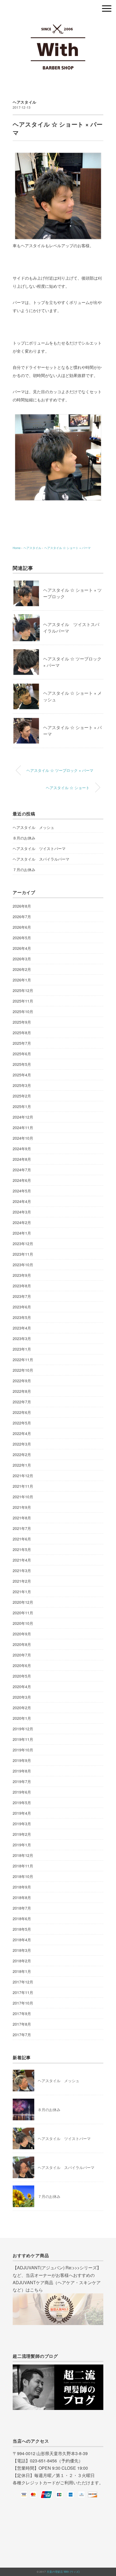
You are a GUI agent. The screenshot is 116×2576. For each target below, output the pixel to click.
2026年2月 (22, 969)
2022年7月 (22, 1402)
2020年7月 (22, 1655)
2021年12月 (23, 1476)
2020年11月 (23, 1613)
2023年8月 (22, 1286)
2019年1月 (22, 1845)
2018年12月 (23, 1855)
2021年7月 (22, 1528)
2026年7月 (22, 917)
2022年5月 (22, 1423)
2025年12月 (23, 990)
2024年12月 (23, 1117)
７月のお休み (24, 869)
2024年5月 (22, 1191)
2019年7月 (22, 1781)
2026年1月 (22, 980)
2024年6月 (22, 1180)
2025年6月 (22, 1054)
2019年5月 (22, 1803)
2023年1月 (22, 1349)
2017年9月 (22, 2013)
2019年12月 (23, 1729)
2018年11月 (23, 1866)
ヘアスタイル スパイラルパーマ (41, 859)
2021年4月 (22, 1560)
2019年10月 (23, 1750)
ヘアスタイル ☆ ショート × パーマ (67, 548)
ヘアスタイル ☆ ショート (68, 787)
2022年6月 (22, 1412)
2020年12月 (23, 1602)
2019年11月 (23, 1739)
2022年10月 (23, 1370)
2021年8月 (22, 1518)
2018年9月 (22, 1887)
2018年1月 (22, 1971)
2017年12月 (23, 1982)
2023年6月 (22, 1307)
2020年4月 (22, 1687)
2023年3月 (22, 1338)
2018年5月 (22, 1929)
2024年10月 (23, 1138)
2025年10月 (23, 1011)
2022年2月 (22, 1454)
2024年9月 (22, 1149)
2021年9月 (22, 1507)
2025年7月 (22, 1043)
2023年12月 (23, 1244)
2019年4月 (22, 1813)
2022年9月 (22, 1381)
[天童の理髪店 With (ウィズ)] (58, 23)
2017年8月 (22, 2024)
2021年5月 (22, 1549)
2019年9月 (22, 1760)
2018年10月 (23, 1876)
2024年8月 (22, 1159)
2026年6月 (22, 927)
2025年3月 (22, 1085)
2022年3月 (22, 1444)
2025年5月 (22, 1064)
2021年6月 (22, 1539)
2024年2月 (22, 1222)
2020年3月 (22, 1697)
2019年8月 (22, 1771)
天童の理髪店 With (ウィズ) (63, 2572)
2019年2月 (22, 1834)
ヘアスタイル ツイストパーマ (39, 848)
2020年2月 (22, 1708)
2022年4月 (22, 1433)
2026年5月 (22, 938)
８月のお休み (24, 838)
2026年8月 (22, 906)
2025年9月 (22, 1022)
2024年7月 (22, 1170)
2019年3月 (22, 1824)
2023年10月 (23, 1265)
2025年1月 (22, 1106)
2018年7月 (22, 1908)
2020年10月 (23, 1623)
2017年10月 (23, 2003)
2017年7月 (22, 2035)
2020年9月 (22, 1634)
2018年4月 (22, 1940)
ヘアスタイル (25, 102)
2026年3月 (22, 959)
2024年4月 (22, 1201)
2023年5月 (22, 1317)
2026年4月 (22, 948)
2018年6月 (22, 1919)
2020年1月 (22, 1718)
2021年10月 (23, 1497)
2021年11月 (23, 1486)
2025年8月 (22, 1033)
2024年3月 (22, 1212)
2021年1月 (22, 1592)
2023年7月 (22, 1296)
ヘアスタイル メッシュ (33, 827)
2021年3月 (22, 1570)
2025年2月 (22, 1096)
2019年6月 (22, 1792)
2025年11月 (23, 1001)
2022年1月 (22, 1465)
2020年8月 (22, 1644)
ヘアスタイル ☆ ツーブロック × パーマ (60, 770)
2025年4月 (22, 1075)
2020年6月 (22, 1665)
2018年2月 (22, 1961)
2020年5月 (22, 1676)
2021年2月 (22, 1581)
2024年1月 (22, 1233)
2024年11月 (23, 1127)
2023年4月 (22, 1328)
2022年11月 (23, 1360)
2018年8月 (22, 1897)
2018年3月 (22, 1950)
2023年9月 (22, 1275)
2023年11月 (23, 1254)
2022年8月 (22, 1391)
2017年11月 (23, 1992)
